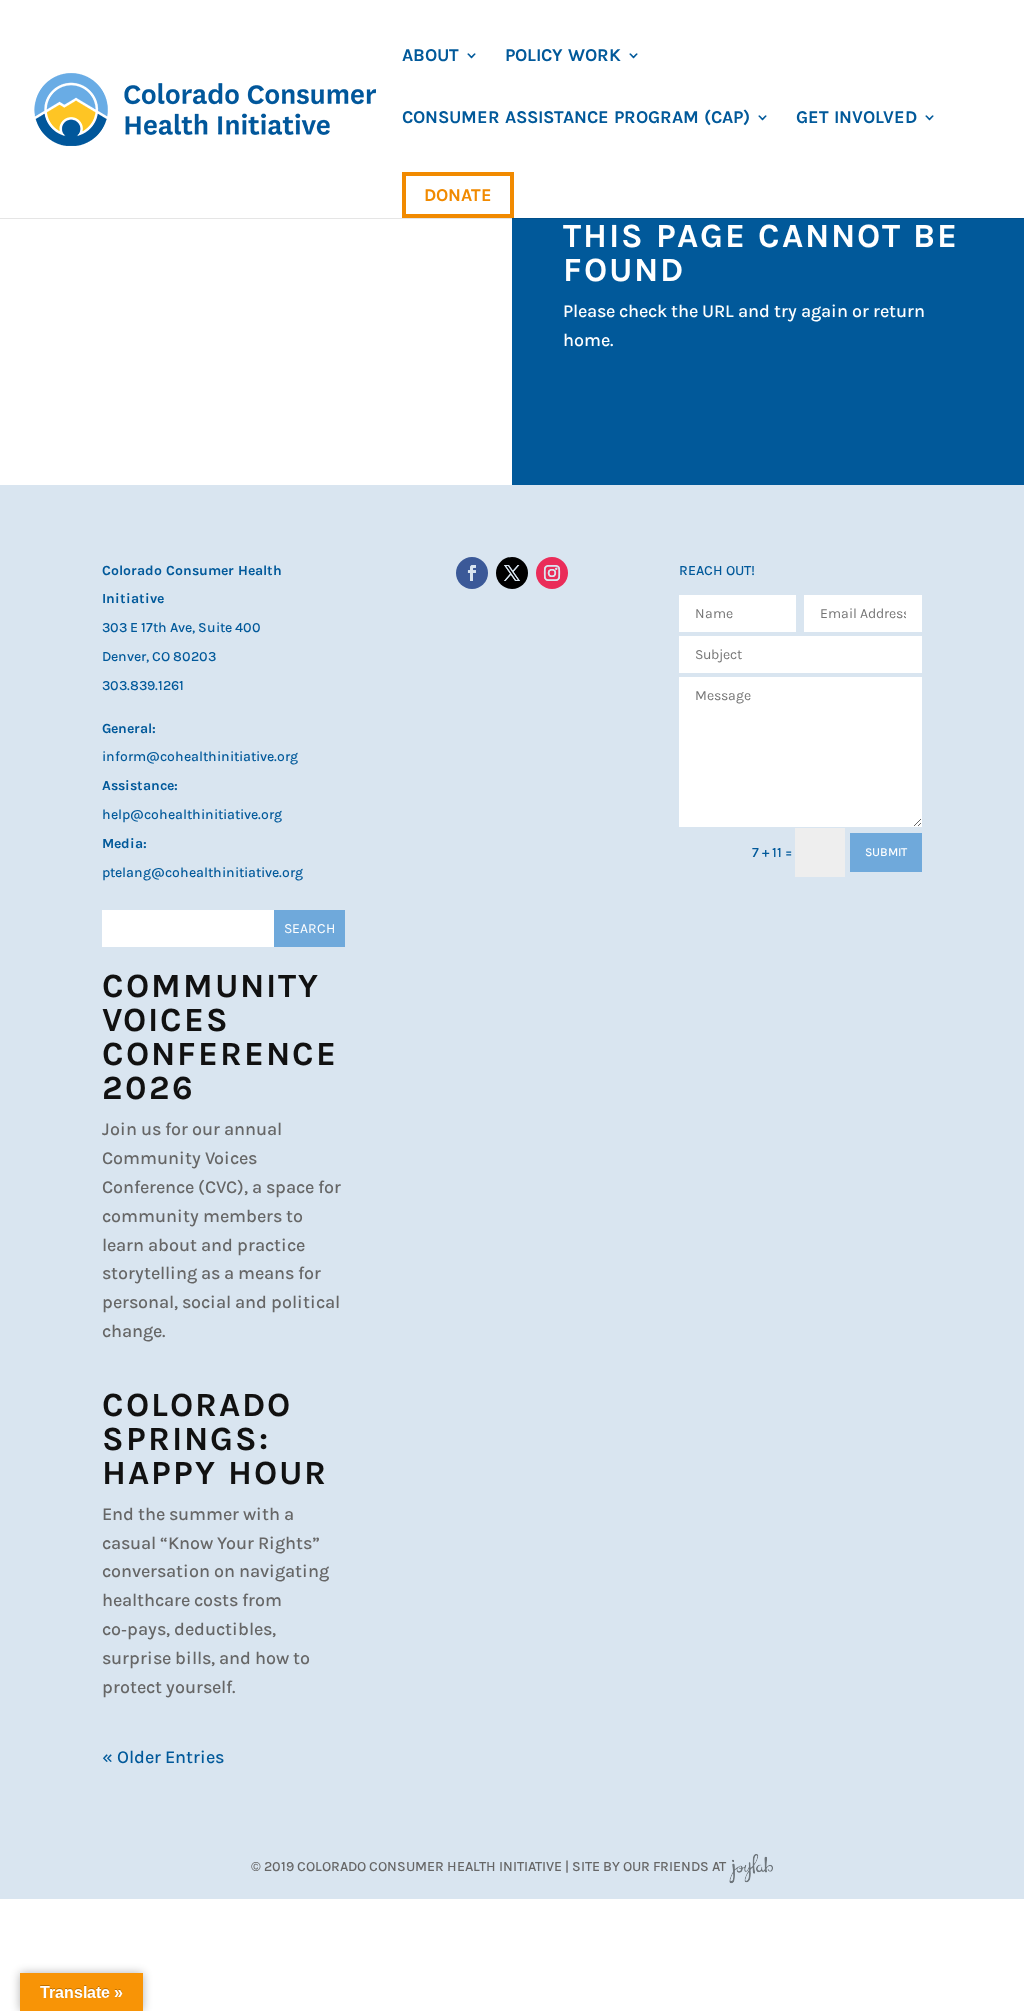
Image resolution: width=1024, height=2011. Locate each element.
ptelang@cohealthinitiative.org (202, 872)
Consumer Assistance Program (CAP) (576, 119)
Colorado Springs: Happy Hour (215, 1439)
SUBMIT (886, 852)
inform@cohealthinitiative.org (200, 756)
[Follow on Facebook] (472, 573)
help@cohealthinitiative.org (192, 814)
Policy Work (563, 57)
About (430, 57)
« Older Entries (163, 1757)
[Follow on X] (512, 573)
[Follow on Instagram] (552, 573)
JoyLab (751, 1866)
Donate (458, 195)
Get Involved (856, 119)
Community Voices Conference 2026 (220, 1037)
